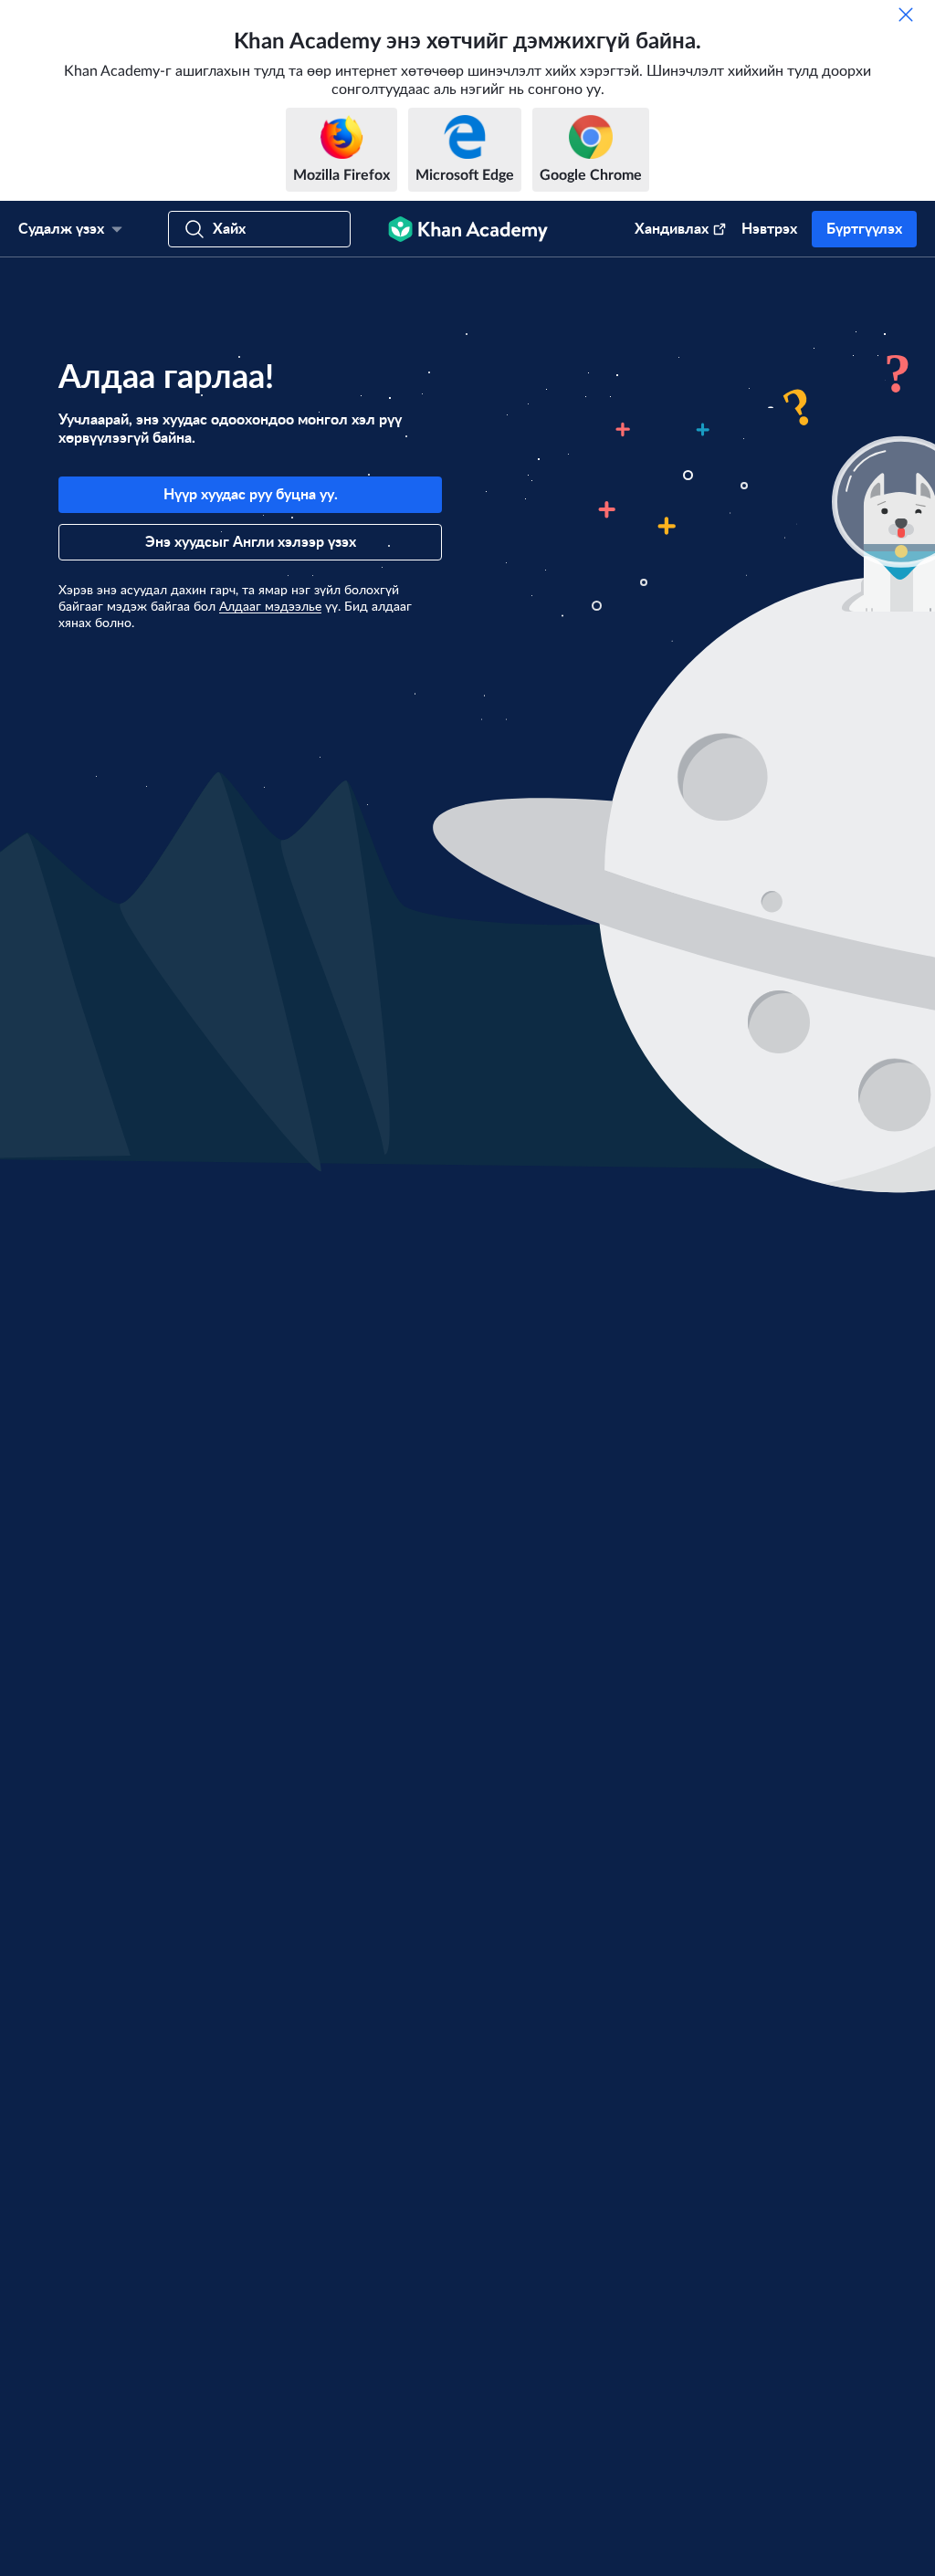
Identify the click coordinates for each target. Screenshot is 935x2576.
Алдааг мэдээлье (270, 607)
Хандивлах (672, 229)
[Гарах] (906, 15)
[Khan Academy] (468, 229)
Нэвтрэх (769, 229)
